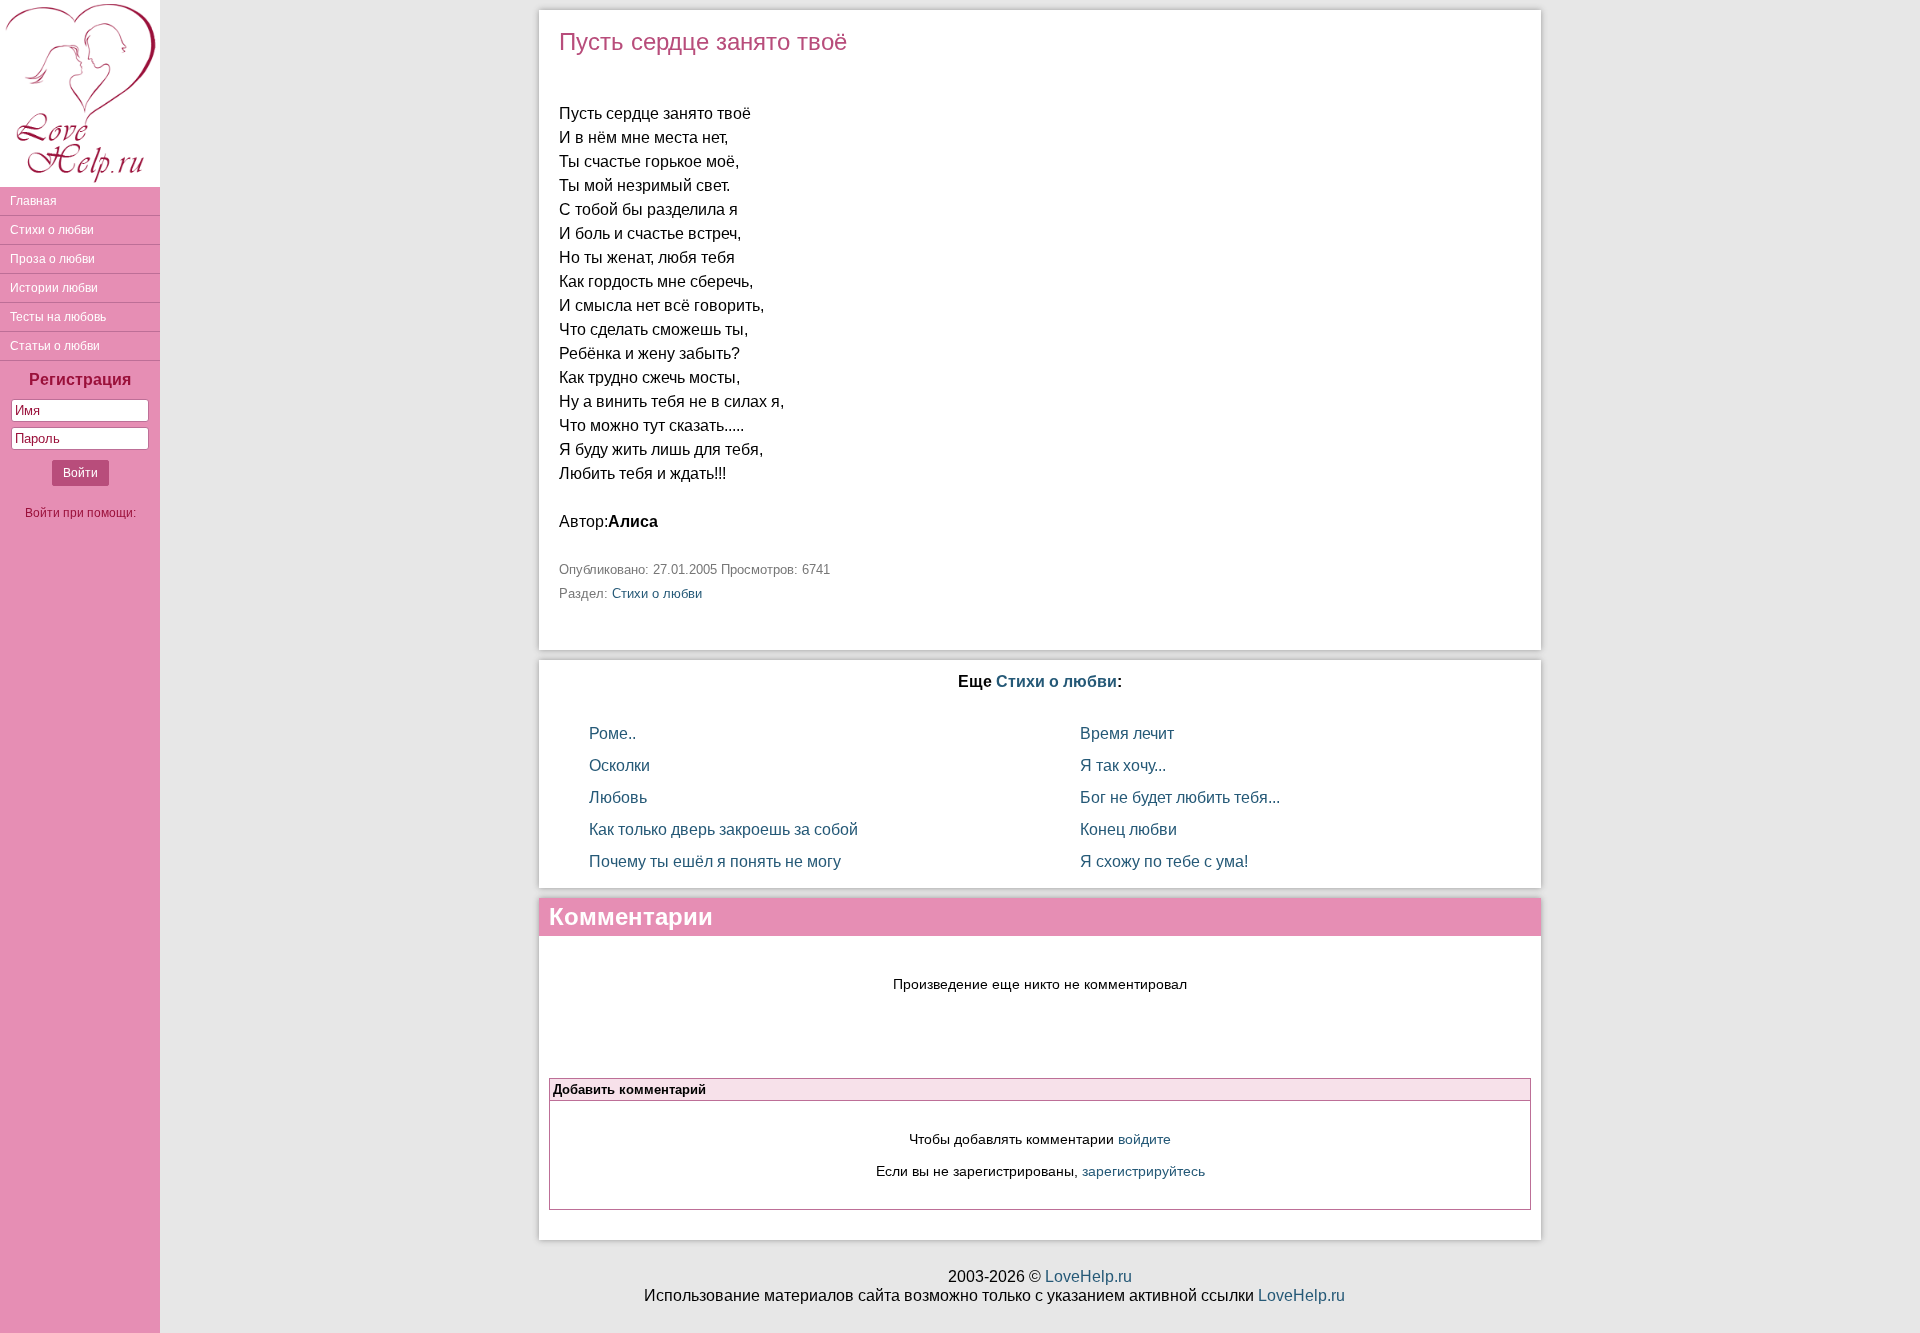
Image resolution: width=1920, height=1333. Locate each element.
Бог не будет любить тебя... (1180, 797)
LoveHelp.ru (1088, 1276)
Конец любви (1128, 829)
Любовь (618, 797)
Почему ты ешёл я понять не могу (715, 861)
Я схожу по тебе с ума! (1164, 861)
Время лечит (1127, 733)
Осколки (619, 765)
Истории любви (54, 288)
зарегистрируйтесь (1143, 1171)
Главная (33, 201)
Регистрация (80, 379)
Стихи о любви (52, 230)
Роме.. (612, 733)
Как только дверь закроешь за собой (723, 829)
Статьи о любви (55, 346)
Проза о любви (52, 259)
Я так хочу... (1123, 765)
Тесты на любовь (58, 317)
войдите (1144, 1139)
